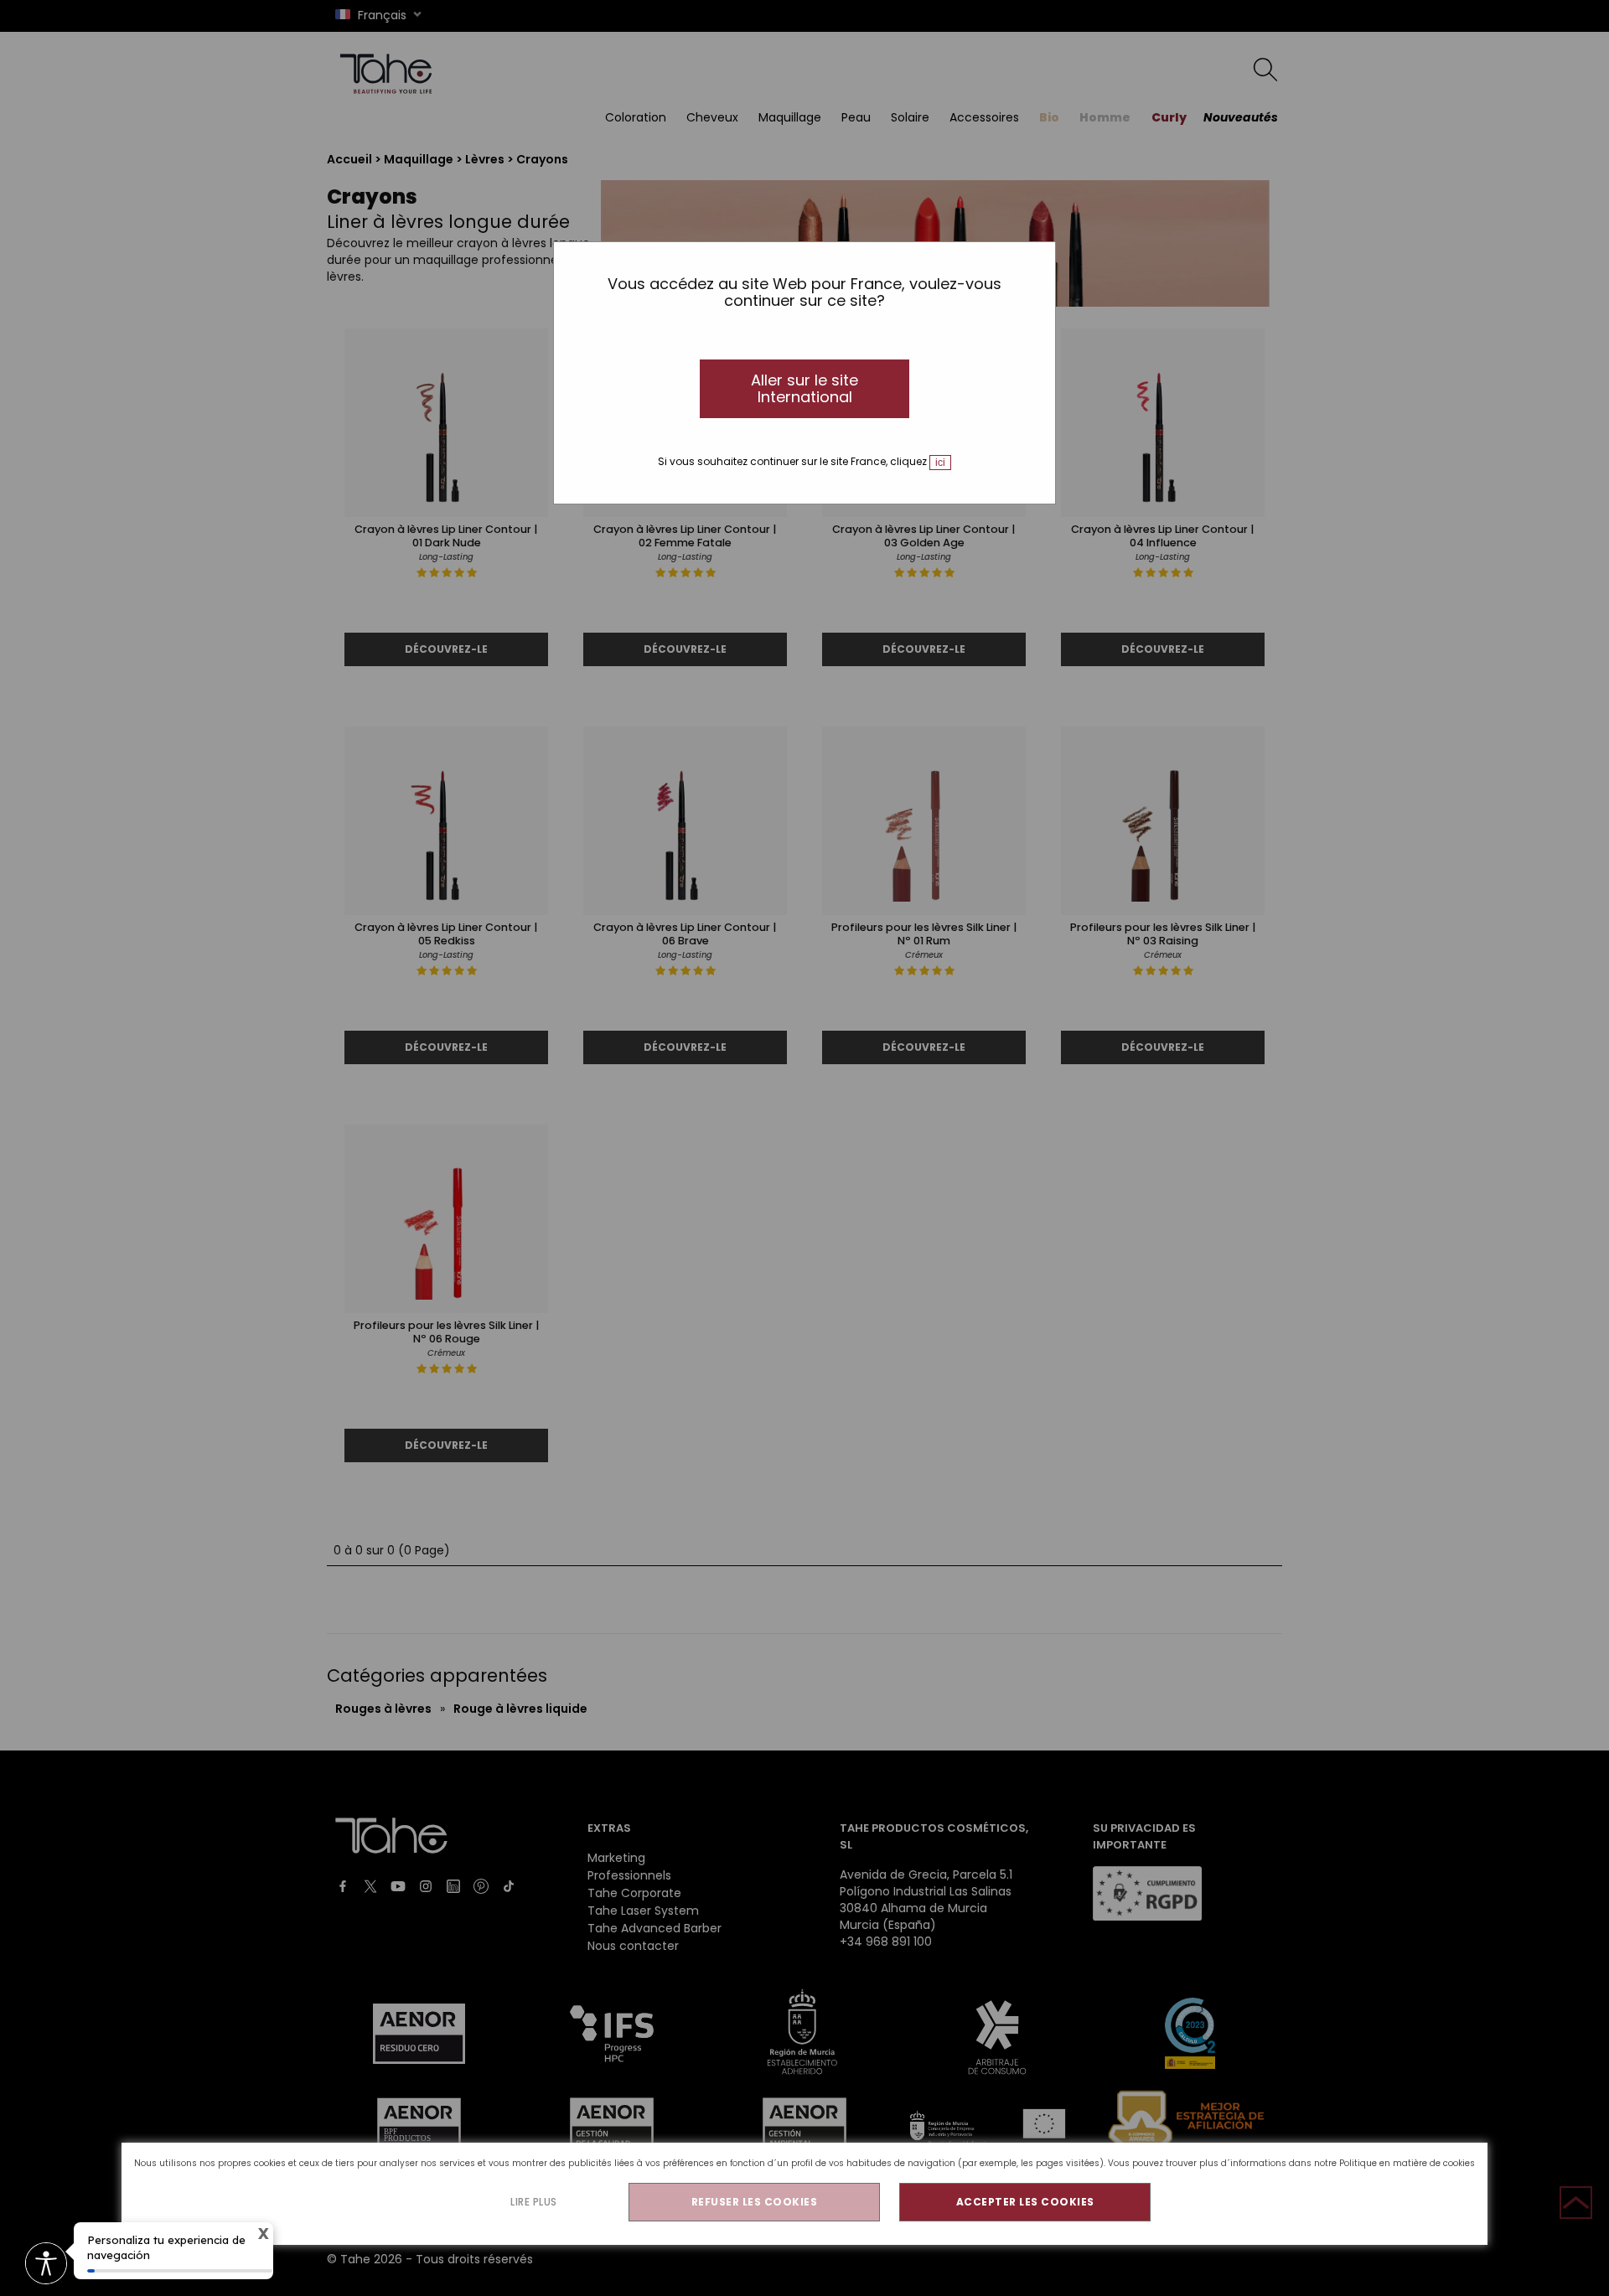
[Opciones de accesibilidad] (46, 2265)
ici (940, 463)
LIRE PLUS (534, 2202)
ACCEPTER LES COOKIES (1025, 2202)
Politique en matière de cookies (1407, 2163)
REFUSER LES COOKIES (755, 2202)
